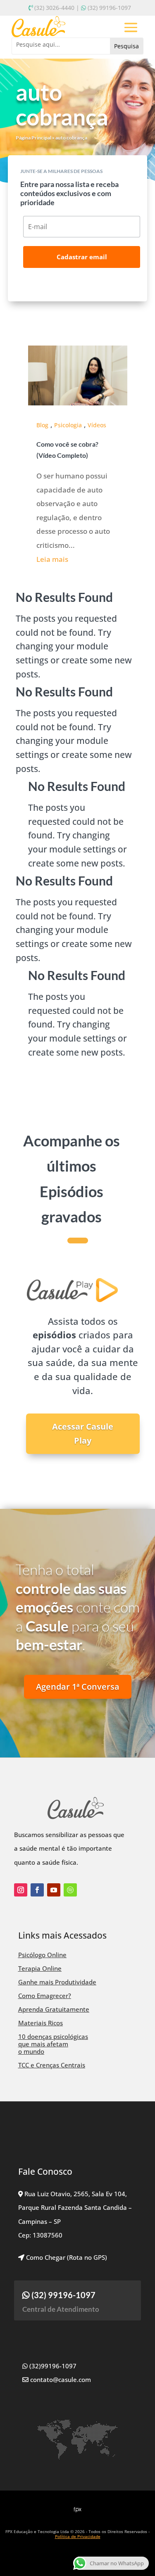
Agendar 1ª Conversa (78, 1687)
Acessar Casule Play (83, 1434)
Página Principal (33, 138)
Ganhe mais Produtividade (57, 1982)
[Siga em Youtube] (54, 1890)
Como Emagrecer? (45, 1996)
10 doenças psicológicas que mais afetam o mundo (53, 2044)
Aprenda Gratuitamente (54, 2009)
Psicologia (68, 425)
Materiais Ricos (41, 2023)
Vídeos (97, 425)
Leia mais (52, 559)
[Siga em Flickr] (70, 1890)
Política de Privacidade (78, 2536)
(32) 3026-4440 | (57, 8)
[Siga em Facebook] (37, 1890)
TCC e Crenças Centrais (52, 2065)
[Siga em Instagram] (21, 1890)
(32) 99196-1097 (109, 8)
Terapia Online (40, 1968)
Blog (42, 425)
